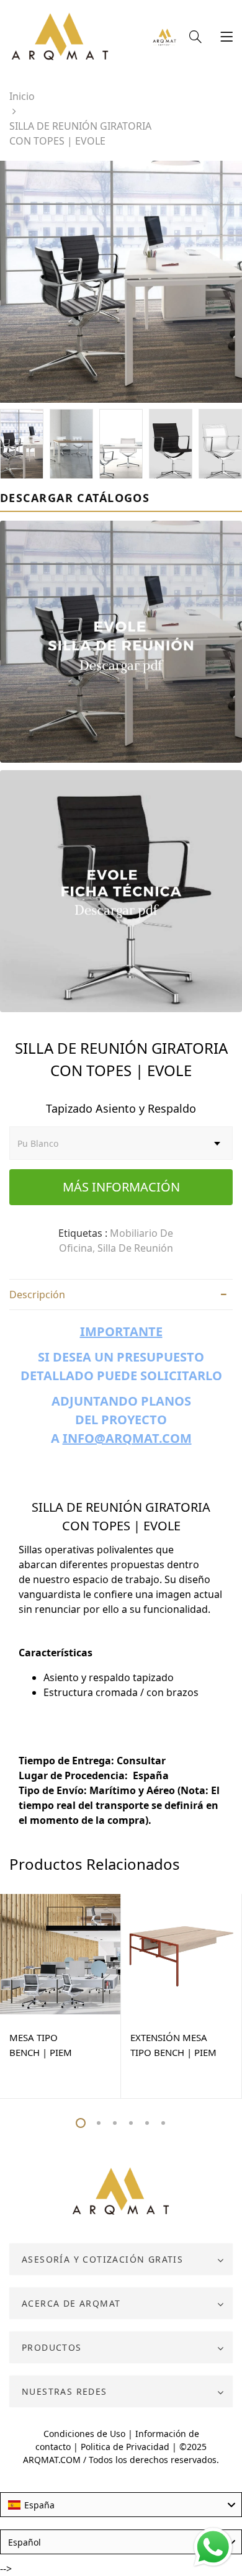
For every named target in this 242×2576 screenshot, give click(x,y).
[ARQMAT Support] (164, 38)
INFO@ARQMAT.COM (127, 1438)
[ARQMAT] (121, 2192)
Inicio (22, 96)
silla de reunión (135, 1248)
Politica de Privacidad (125, 2447)
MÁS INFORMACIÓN (121, 1187)
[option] (121, 282)
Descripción (37, 1295)
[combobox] (121, 2505)
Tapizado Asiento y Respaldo (121, 1108)
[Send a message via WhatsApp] (213, 2547)
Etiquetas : (83, 1233)
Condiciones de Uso (84, 2434)
